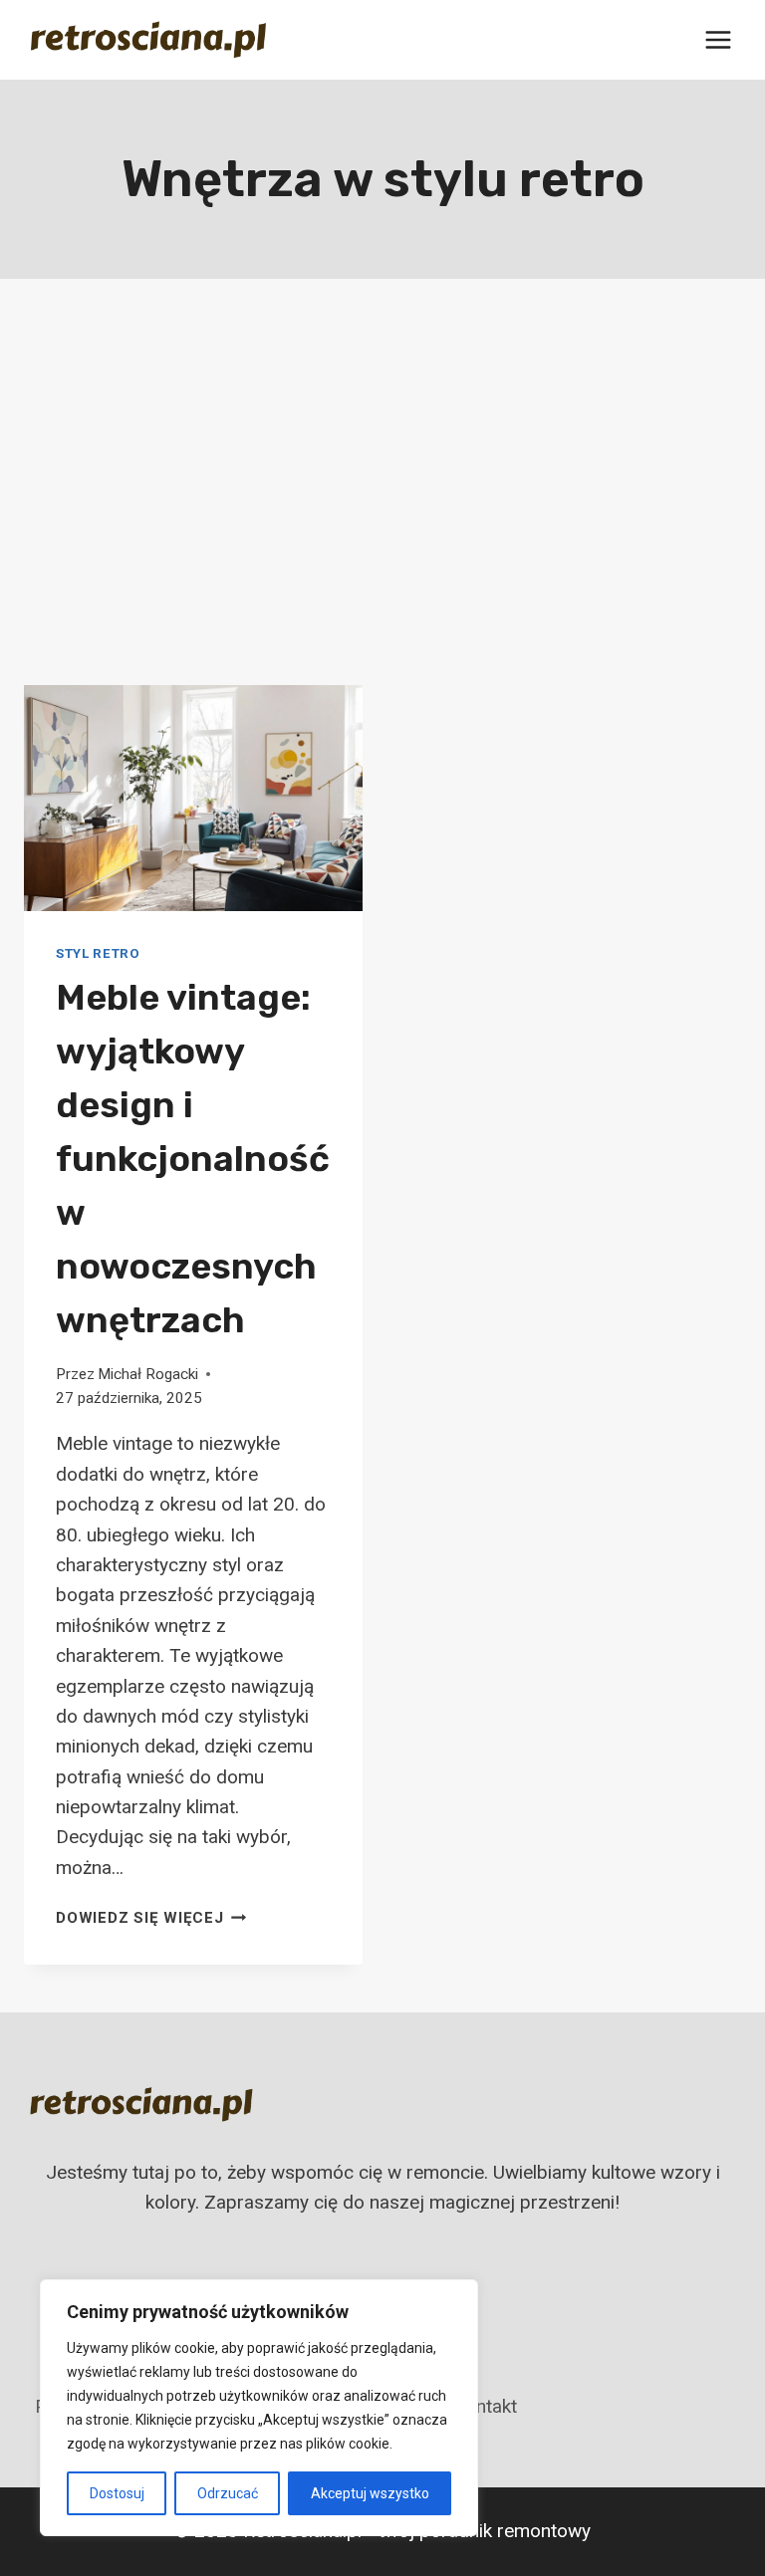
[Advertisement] (382, 498)
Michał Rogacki (148, 1374)
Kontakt (485, 2406)
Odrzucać (228, 2493)
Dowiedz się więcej (151, 1918)
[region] (259, 2408)
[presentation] (193, 798)
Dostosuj (117, 2493)
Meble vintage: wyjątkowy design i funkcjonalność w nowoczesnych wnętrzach (193, 1159)
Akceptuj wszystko (370, 2493)
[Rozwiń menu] (718, 39)
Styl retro (98, 953)
